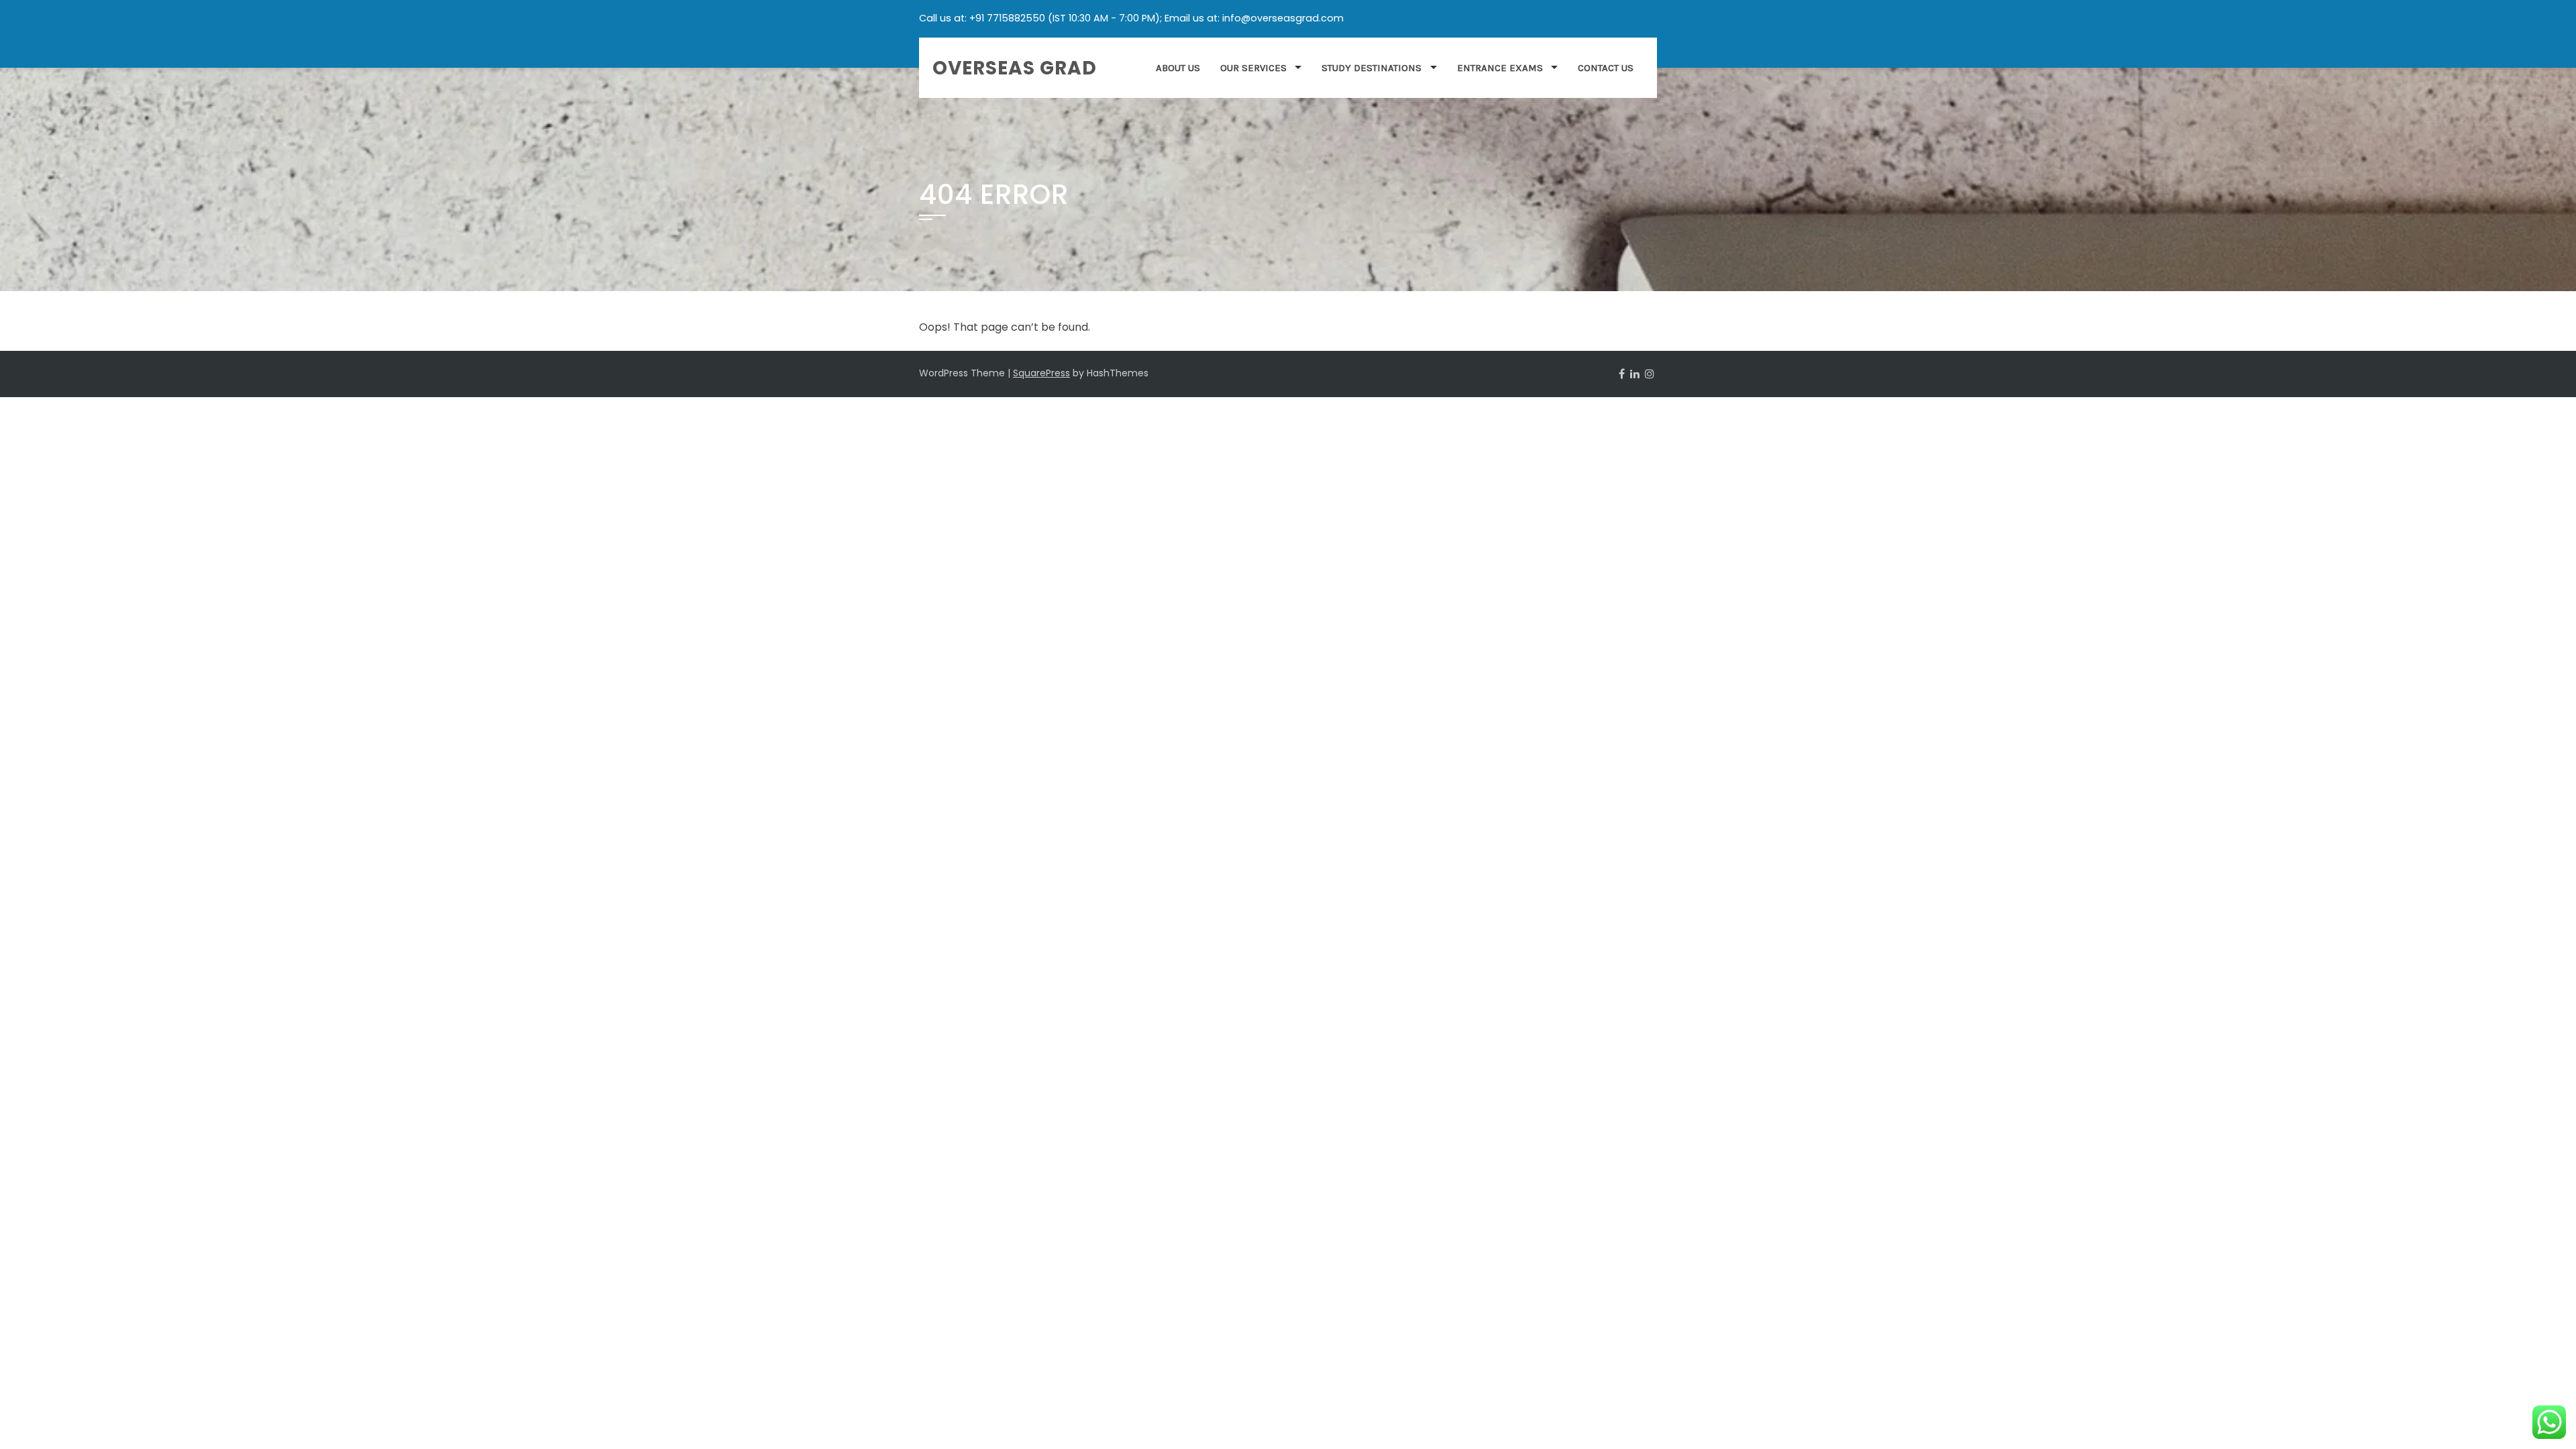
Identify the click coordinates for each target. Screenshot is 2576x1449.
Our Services (1253, 68)
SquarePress (1041, 373)
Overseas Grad (1015, 68)
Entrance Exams (1500, 68)
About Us (1178, 68)
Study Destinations (1372, 68)
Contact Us (1606, 68)
